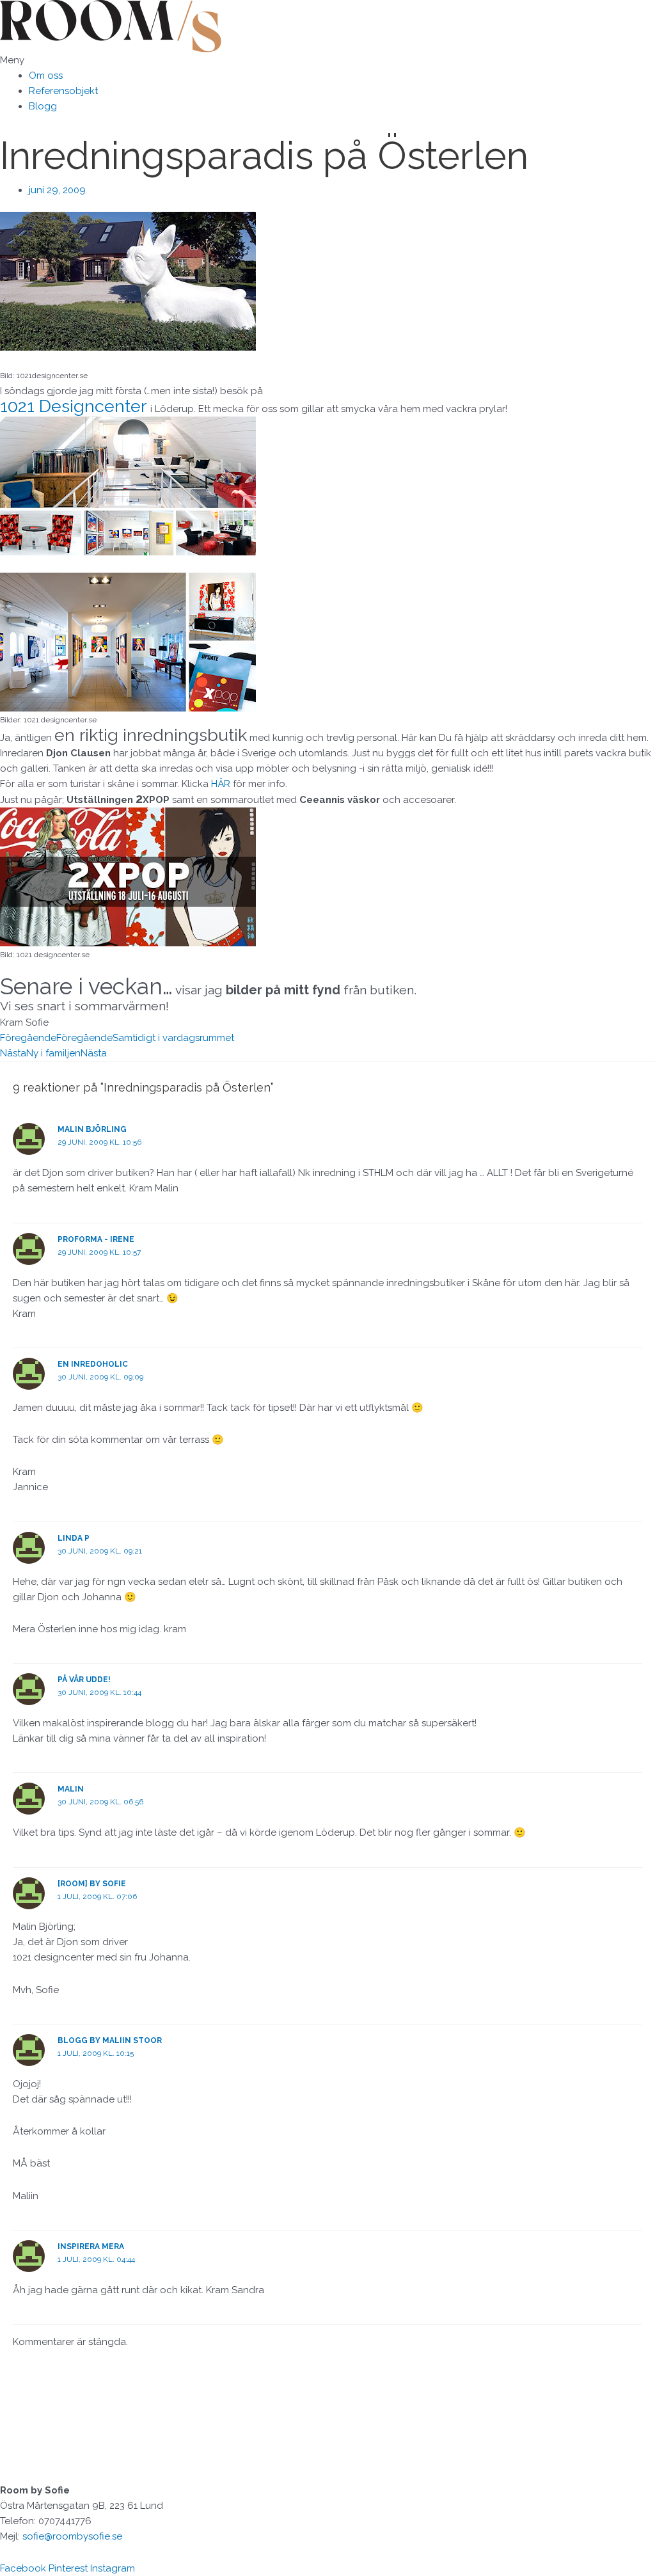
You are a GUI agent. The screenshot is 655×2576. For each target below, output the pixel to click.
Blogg (43, 106)
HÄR (222, 784)
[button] (327, 60)
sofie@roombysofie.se (72, 2536)
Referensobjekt (63, 91)
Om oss (46, 76)
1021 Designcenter (73, 406)
